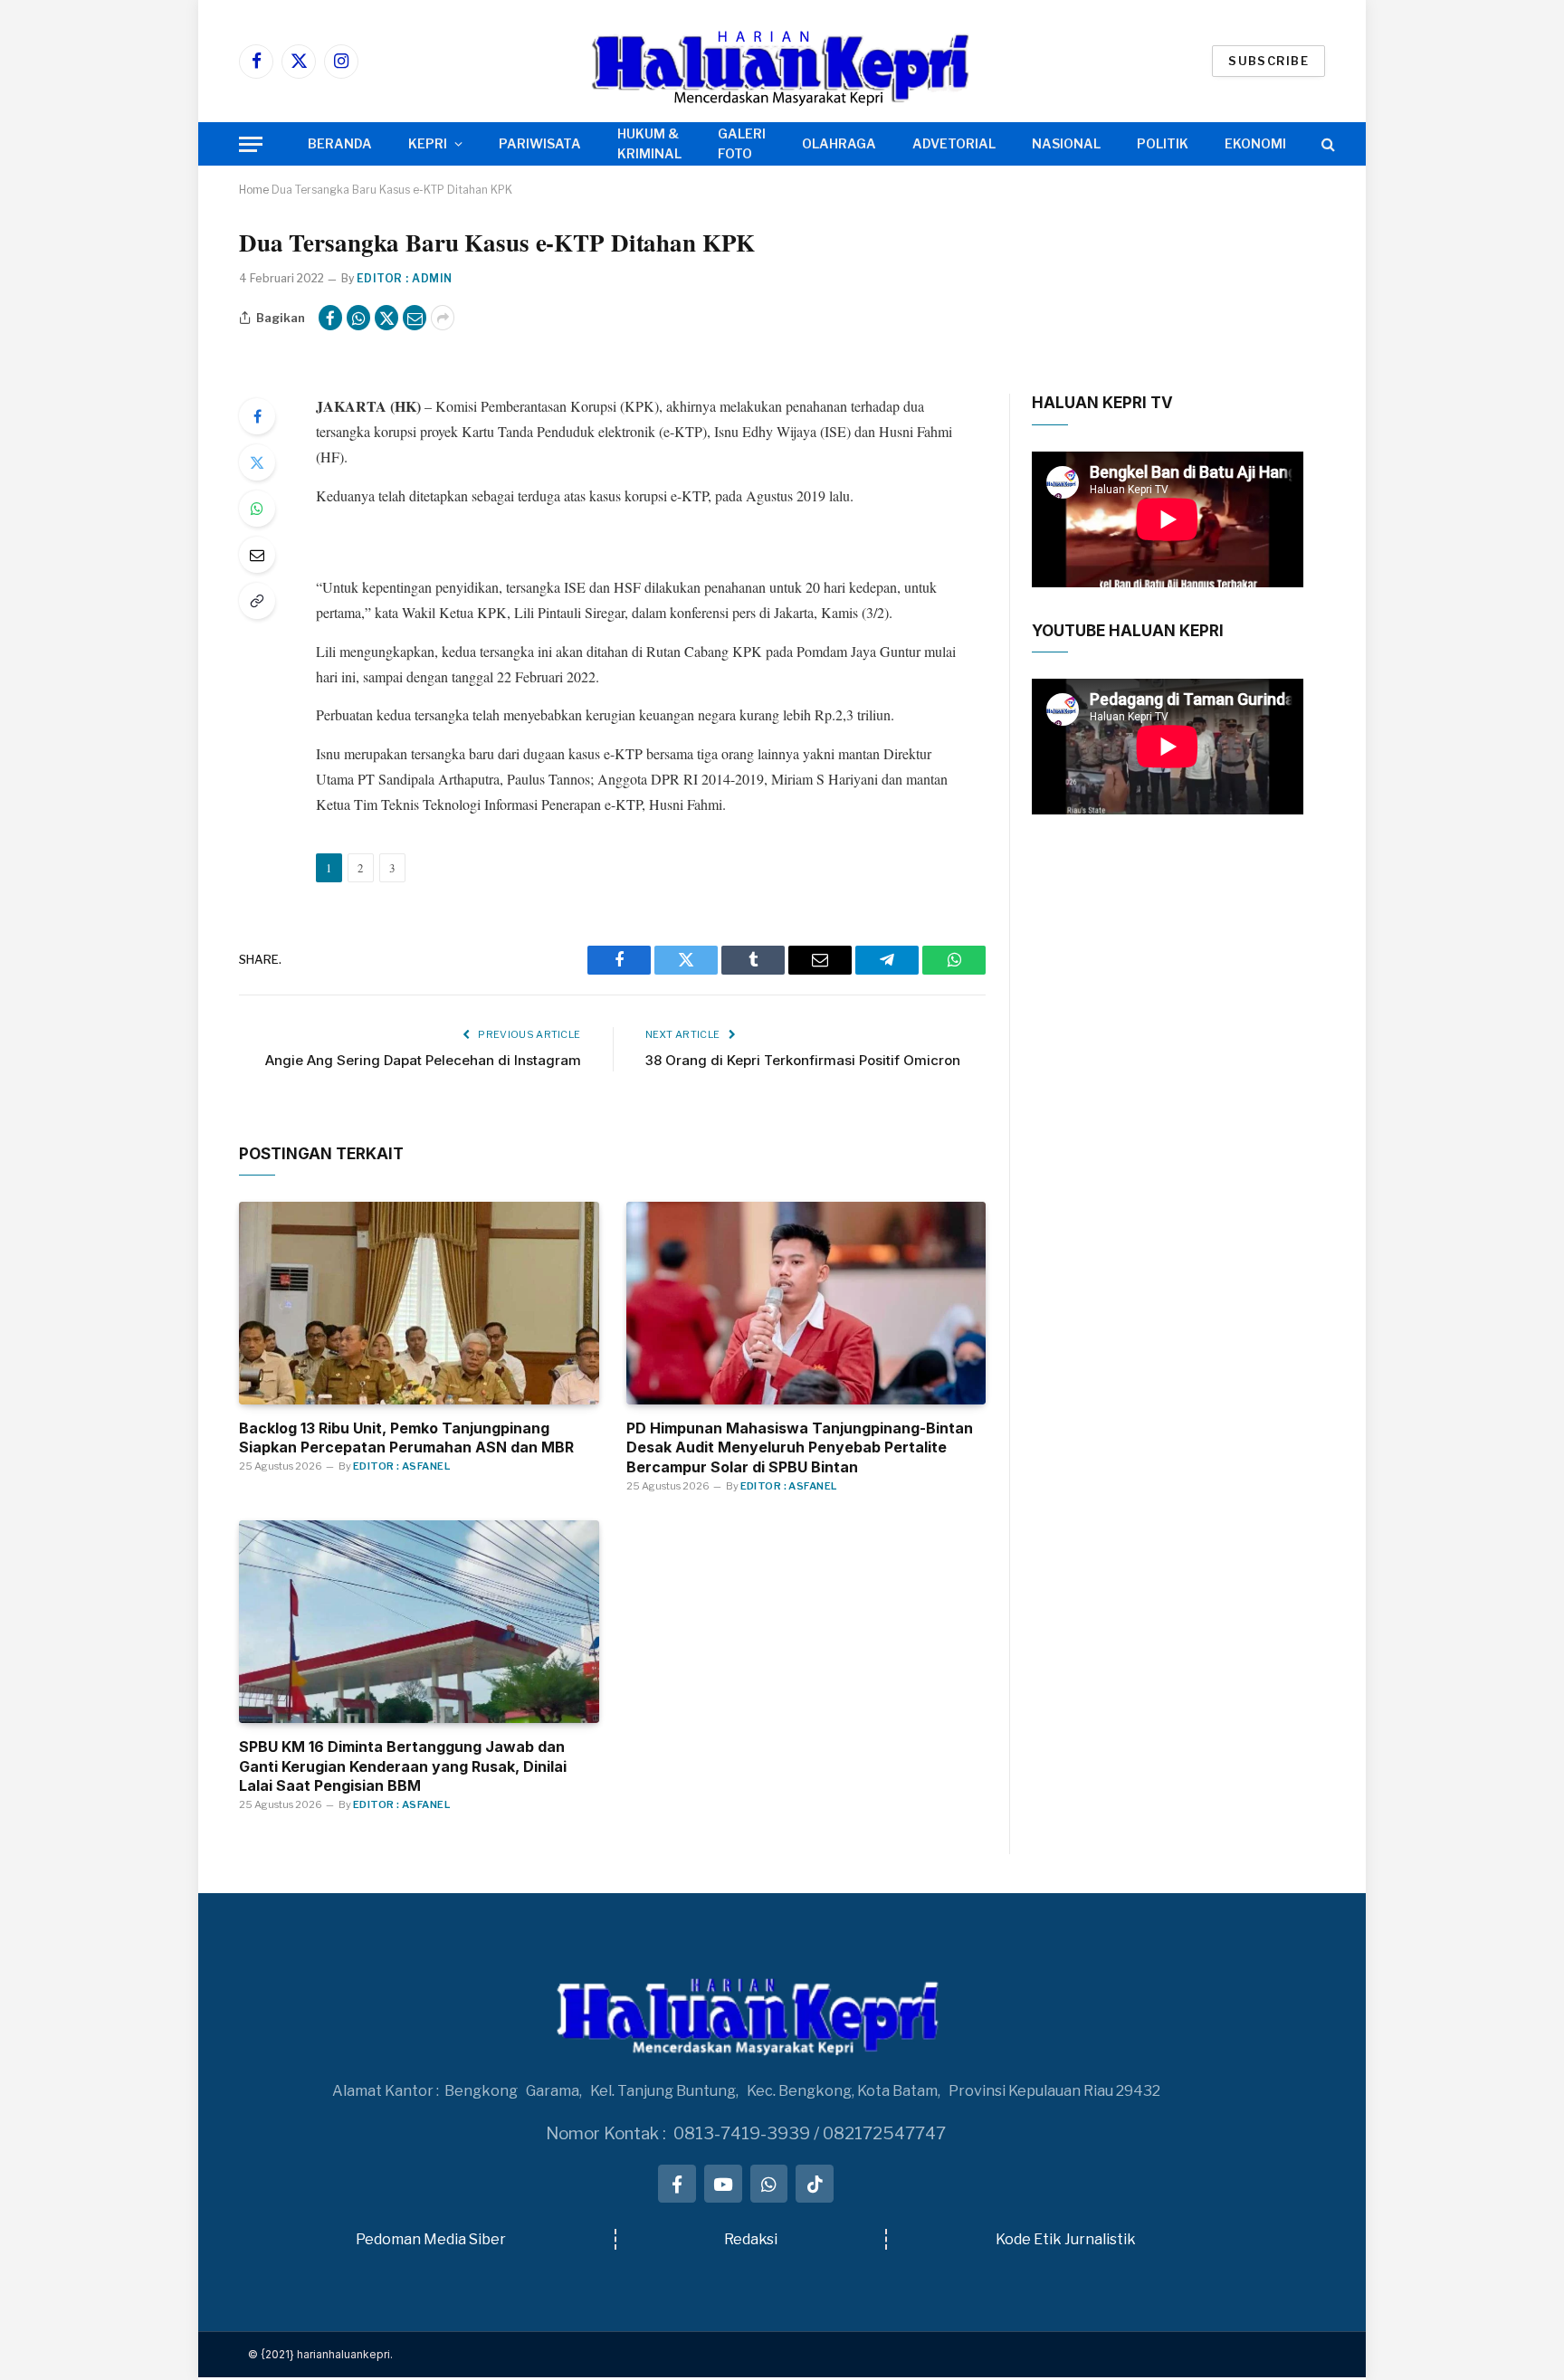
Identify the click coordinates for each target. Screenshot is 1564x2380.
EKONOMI (1255, 143)
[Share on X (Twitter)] (386, 318)
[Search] (1326, 144)
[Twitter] (257, 462)
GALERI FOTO (742, 143)
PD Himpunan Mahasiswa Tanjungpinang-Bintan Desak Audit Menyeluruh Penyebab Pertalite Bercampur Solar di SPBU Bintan (800, 1448)
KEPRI (428, 143)
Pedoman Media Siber (431, 2239)
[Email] (257, 555)
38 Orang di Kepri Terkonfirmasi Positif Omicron (803, 1060)
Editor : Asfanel (401, 1466)
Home (254, 190)
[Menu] (251, 144)
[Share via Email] (415, 318)
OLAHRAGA (839, 143)
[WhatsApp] (257, 509)
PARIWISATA (540, 143)
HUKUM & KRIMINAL (649, 143)
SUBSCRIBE (1268, 61)
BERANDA (340, 143)
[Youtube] (723, 2184)
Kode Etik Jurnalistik (1066, 2239)
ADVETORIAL (954, 143)
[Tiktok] (815, 2184)
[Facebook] (257, 416)
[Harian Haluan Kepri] (782, 61)
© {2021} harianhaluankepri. (320, 2354)
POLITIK (1163, 143)
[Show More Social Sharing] (443, 318)
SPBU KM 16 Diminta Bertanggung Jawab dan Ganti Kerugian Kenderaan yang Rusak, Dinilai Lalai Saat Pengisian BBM (403, 1766)
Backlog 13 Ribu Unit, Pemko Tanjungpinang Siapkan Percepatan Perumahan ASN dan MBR (406, 1438)
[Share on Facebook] (330, 318)
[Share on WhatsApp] (358, 318)
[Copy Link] (257, 601)
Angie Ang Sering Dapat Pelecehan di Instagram (423, 1060)
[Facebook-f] (677, 2184)
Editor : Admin (405, 278)
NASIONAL (1066, 143)
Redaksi (751, 2239)
